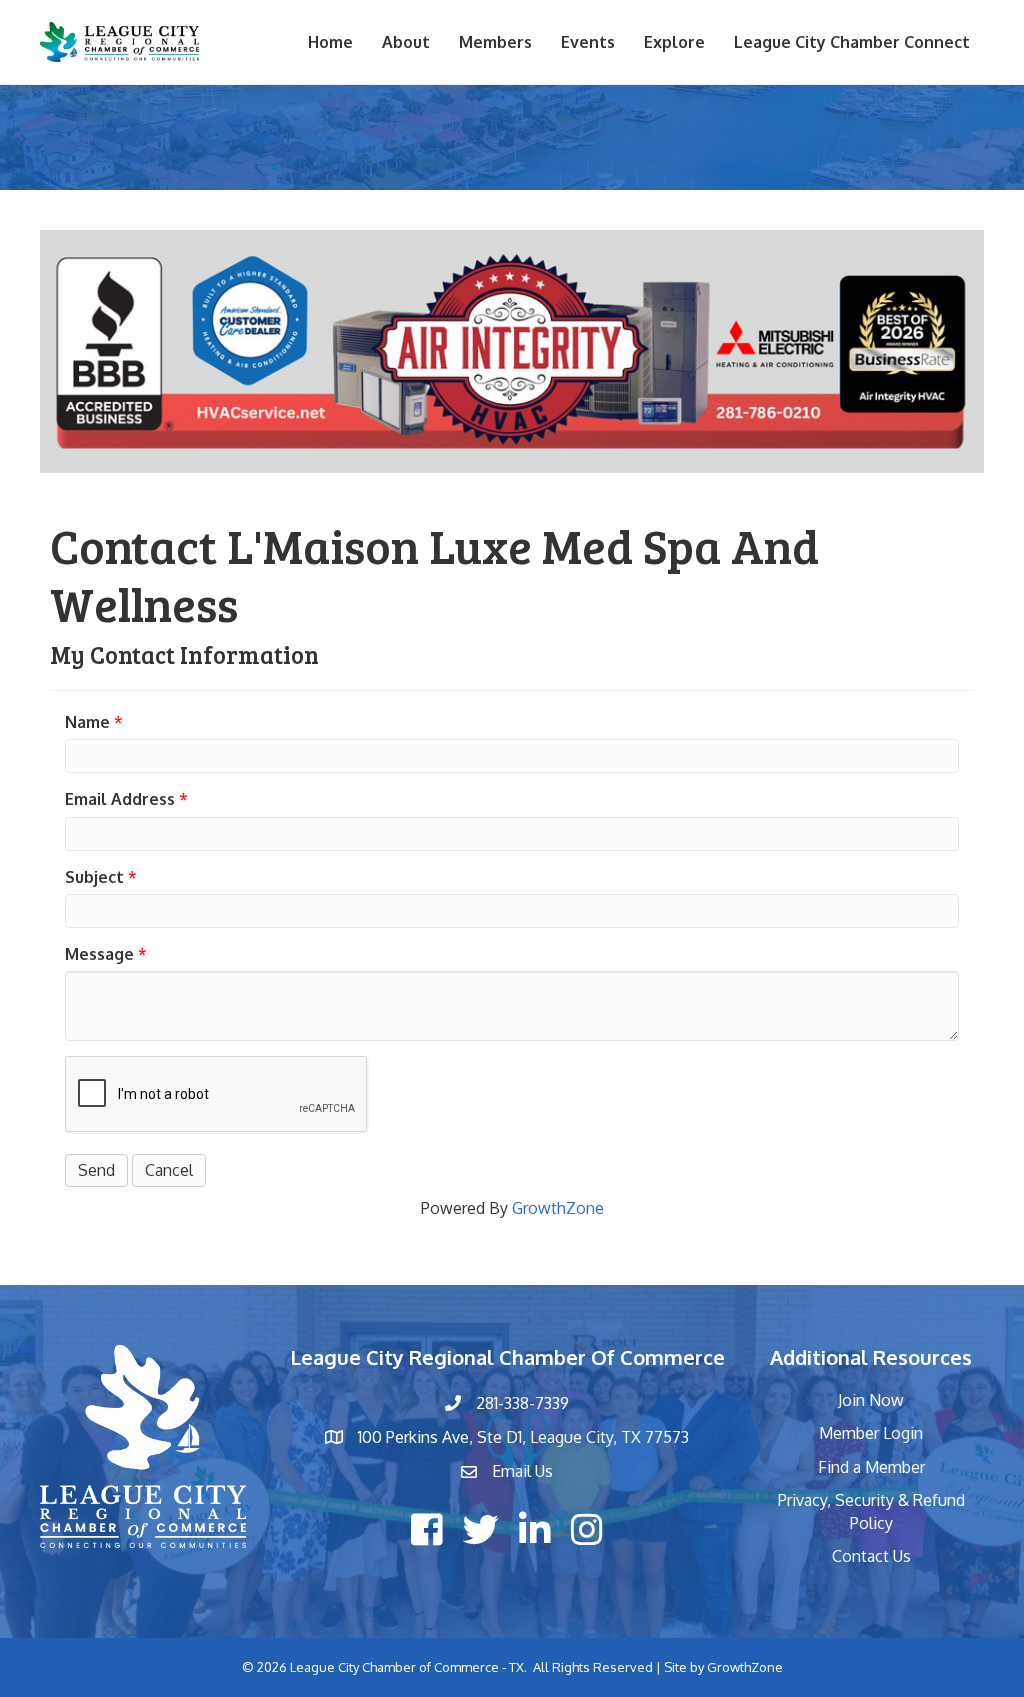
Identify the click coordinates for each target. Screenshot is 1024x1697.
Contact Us (871, 1556)
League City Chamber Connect (852, 42)
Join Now (871, 1400)
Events (588, 42)
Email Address (120, 799)
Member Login (871, 1433)
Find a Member (871, 1467)
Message (99, 954)
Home (330, 42)
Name (87, 722)
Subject (94, 877)
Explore (674, 42)
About (406, 42)
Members (495, 42)
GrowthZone (558, 1208)
